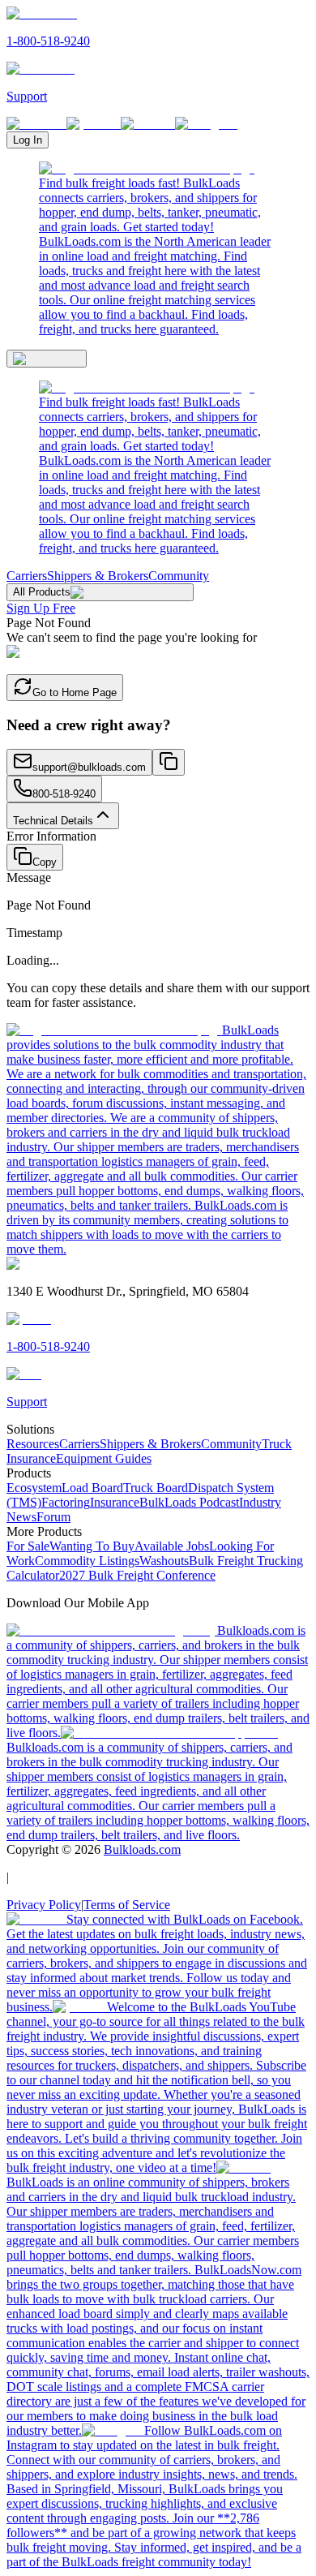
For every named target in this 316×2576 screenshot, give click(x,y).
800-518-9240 (64, 794)
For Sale (28, 1546)
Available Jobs (172, 1546)
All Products (42, 592)
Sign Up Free (41, 608)
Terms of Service (127, 1905)
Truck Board (156, 1488)
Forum (53, 1517)
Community (179, 576)
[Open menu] (47, 359)
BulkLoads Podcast (189, 1502)
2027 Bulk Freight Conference (137, 1575)
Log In (28, 140)
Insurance (115, 1502)
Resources (33, 1444)
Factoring (66, 1502)
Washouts (164, 1561)
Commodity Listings (87, 1561)
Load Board (92, 1488)
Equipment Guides (104, 1458)
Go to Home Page (75, 692)
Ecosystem (34, 1488)
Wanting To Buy (92, 1546)
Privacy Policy (44, 1905)
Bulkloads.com (142, 1849)
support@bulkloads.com (89, 767)
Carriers (27, 576)
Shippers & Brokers (98, 576)
